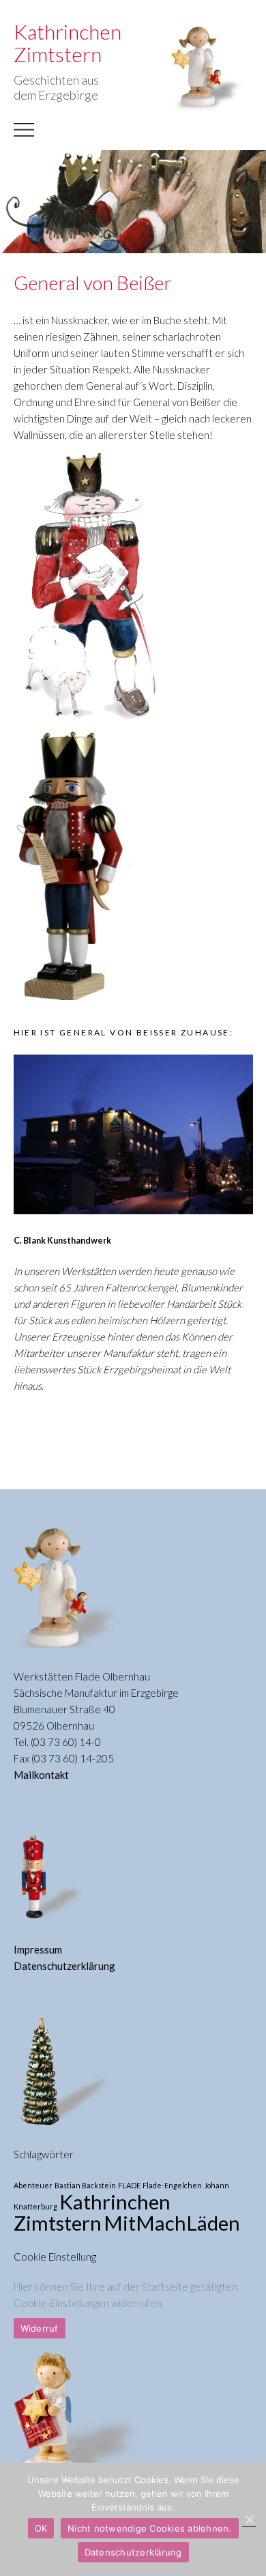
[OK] (249, 2520)
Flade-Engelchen (172, 2185)
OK (41, 2528)
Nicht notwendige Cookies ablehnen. (150, 2528)
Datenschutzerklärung (64, 1966)
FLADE (129, 2185)
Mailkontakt (41, 1775)
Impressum (38, 1949)
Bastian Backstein (85, 2185)
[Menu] (24, 137)
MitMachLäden (172, 2223)
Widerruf (40, 2328)
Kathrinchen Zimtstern (92, 2212)
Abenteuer (33, 2185)
